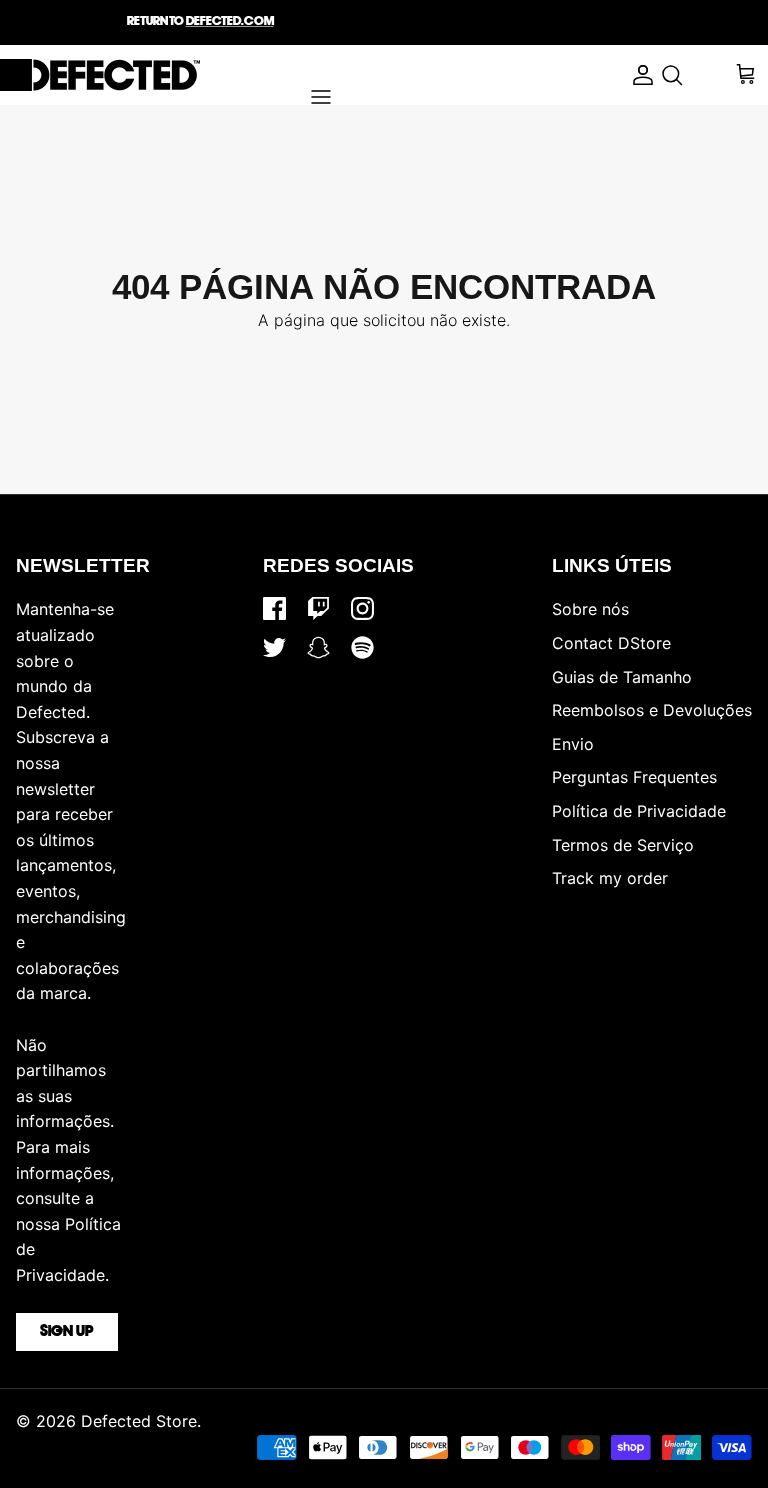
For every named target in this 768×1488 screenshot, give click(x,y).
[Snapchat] (318, 647)
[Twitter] (274, 647)
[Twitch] (318, 608)
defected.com (230, 21)
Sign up (67, 1332)
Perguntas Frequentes (634, 777)
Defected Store (139, 1421)
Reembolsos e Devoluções (652, 710)
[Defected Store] (100, 75)
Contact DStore (611, 643)
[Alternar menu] (321, 97)
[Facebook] (274, 608)
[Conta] (638, 75)
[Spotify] (362, 647)
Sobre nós (590, 609)
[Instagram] (362, 608)
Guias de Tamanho (622, 677)
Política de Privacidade (639, 811)
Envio (573, 744)
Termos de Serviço (623, 845)
